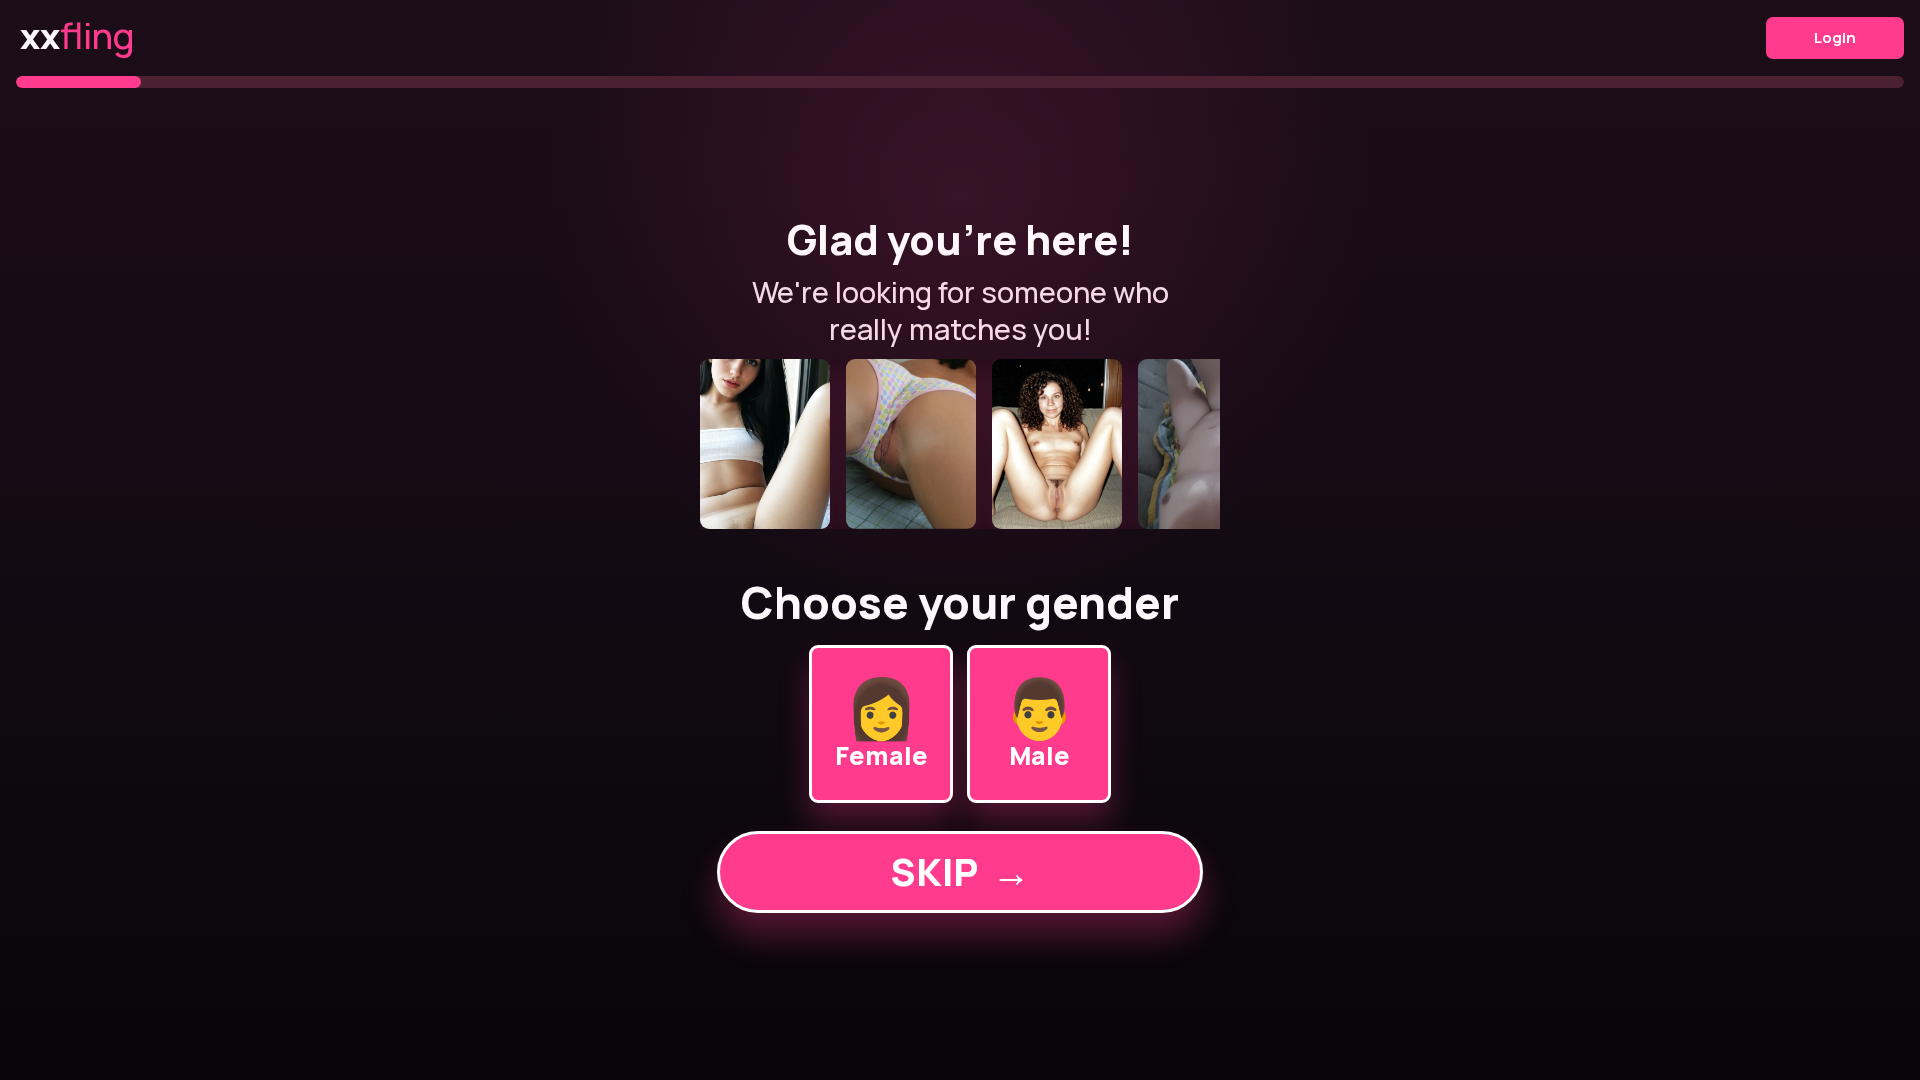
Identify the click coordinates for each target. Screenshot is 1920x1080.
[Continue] (960, 444)
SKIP (960, 871)
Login (1835, 37)
